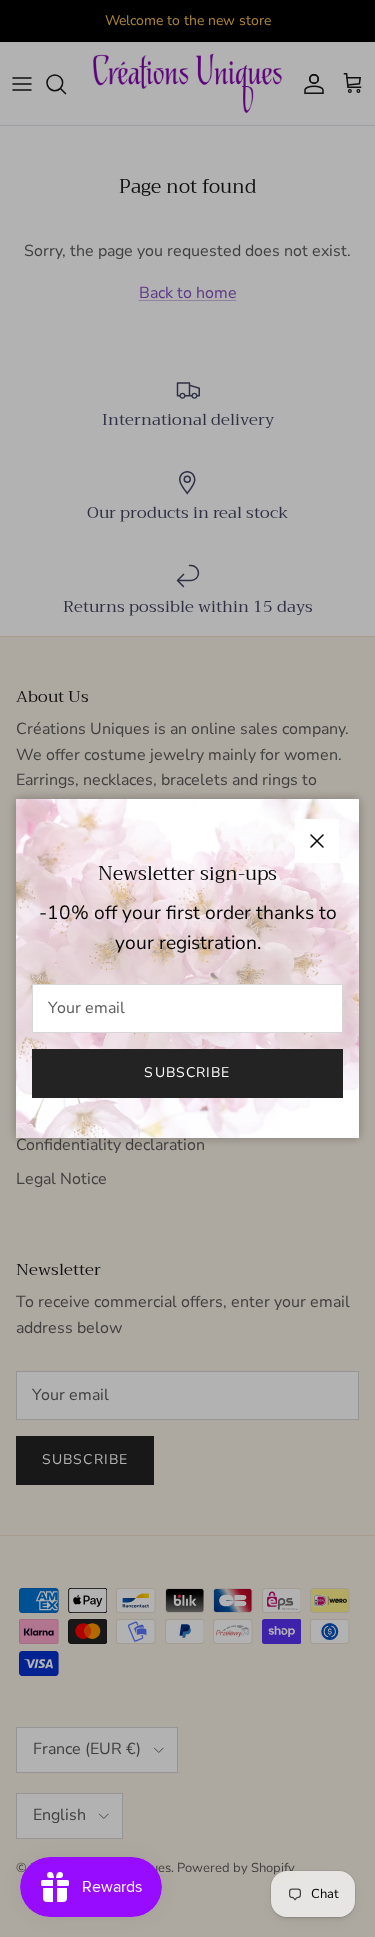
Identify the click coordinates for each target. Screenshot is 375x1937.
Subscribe (187, 1072)
